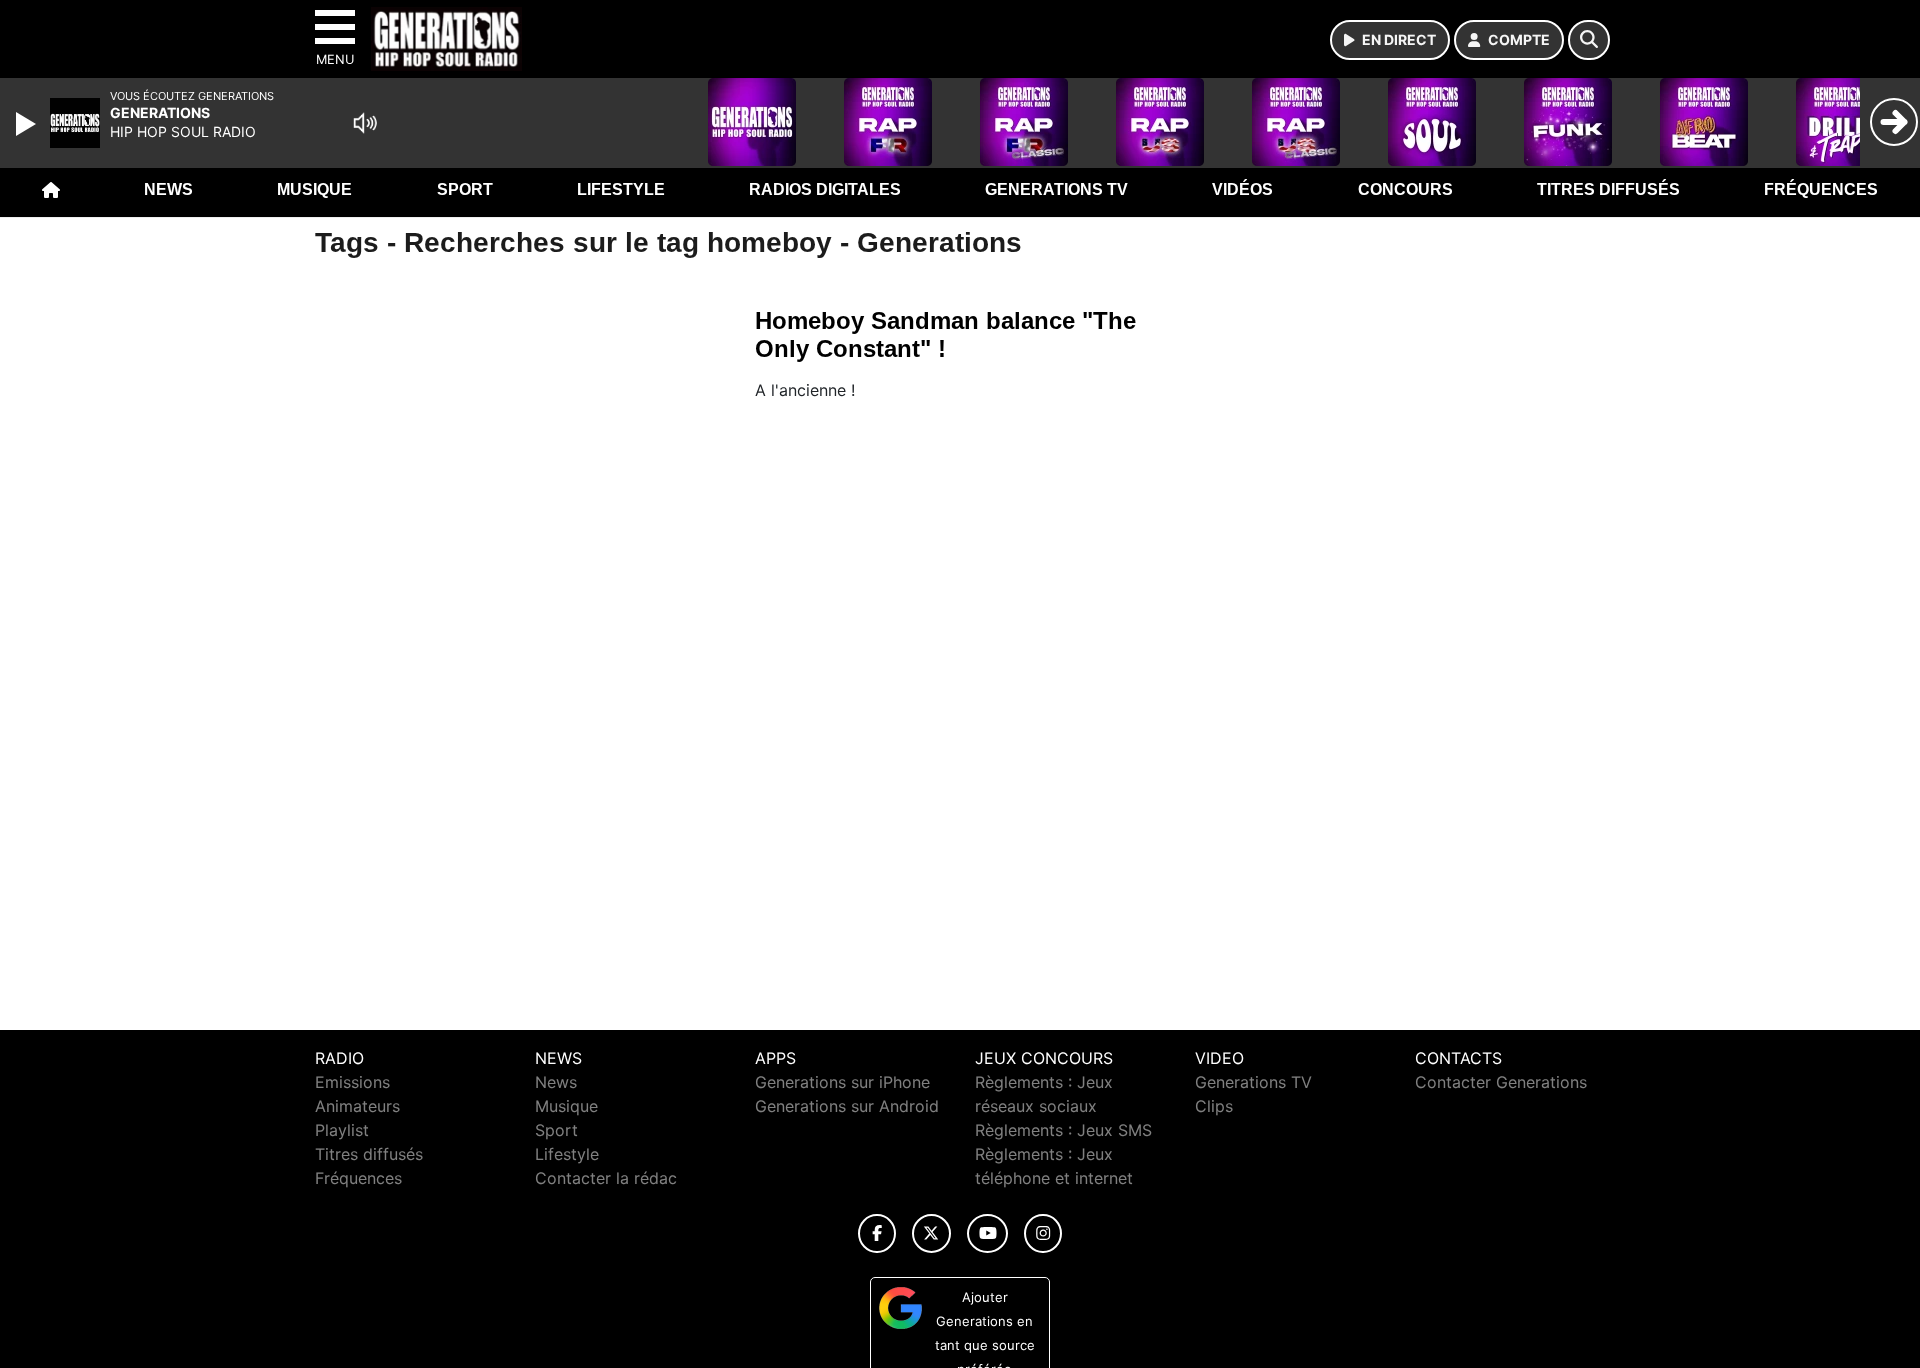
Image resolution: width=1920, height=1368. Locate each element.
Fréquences (1821, 189)
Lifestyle (621, 189)
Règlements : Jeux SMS (1063, 1130)
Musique (314, 189)
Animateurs (357, 1106)
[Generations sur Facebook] (877, 1233)
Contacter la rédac (606, 1178)
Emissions (352, 1082)
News (168, 189)
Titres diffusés (1608, 189)
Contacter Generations (1501, 1082)
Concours (1405, 189)
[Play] (28, 124)
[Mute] (365, 123)
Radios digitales (825, 189)
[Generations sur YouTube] (987, 1233)
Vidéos (1242, 189)
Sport (465, 189)
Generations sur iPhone (842, 1082)
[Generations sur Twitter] (931, 1233)
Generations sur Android (847, 1106)
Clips (1214, 1106)
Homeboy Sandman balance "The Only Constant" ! (945, 334)
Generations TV (1056, 189)
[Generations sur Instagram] (1043, 1233)
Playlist (342, 1130)
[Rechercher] (1589, 40)
